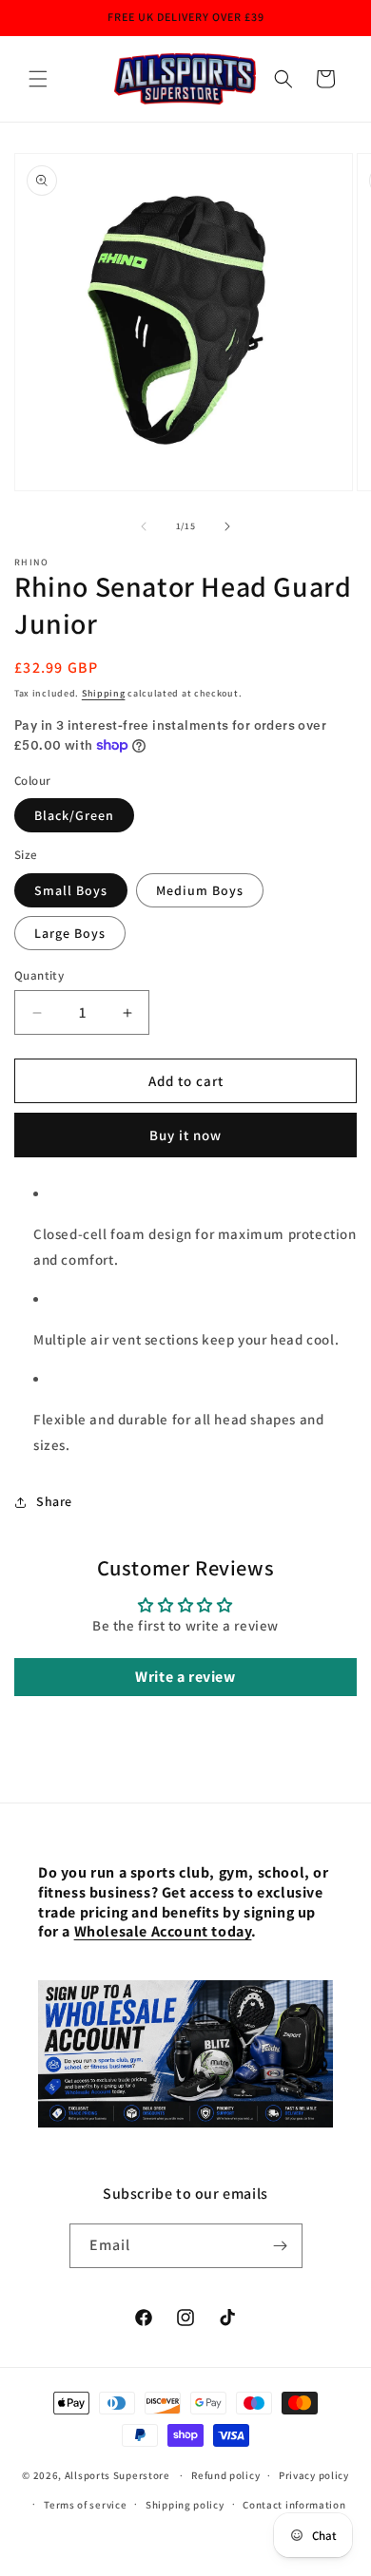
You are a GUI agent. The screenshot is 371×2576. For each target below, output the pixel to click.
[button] (38, 79)
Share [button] (54, 1501)
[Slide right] (227, 526)
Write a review (185, 1677)
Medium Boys (200, 890)
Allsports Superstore (117, 2475)
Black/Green (74, 815)
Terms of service (85, 2505)
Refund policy (225, 2475)
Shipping (104, 693)
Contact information (294, 2505)
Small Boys (71, 890)
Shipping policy (185, 2505)
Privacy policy (314, 2475)
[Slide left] (144, 526)
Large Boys (70, 933)
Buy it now (185, 1135)
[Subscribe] (281, 2246)
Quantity (39, 975)
